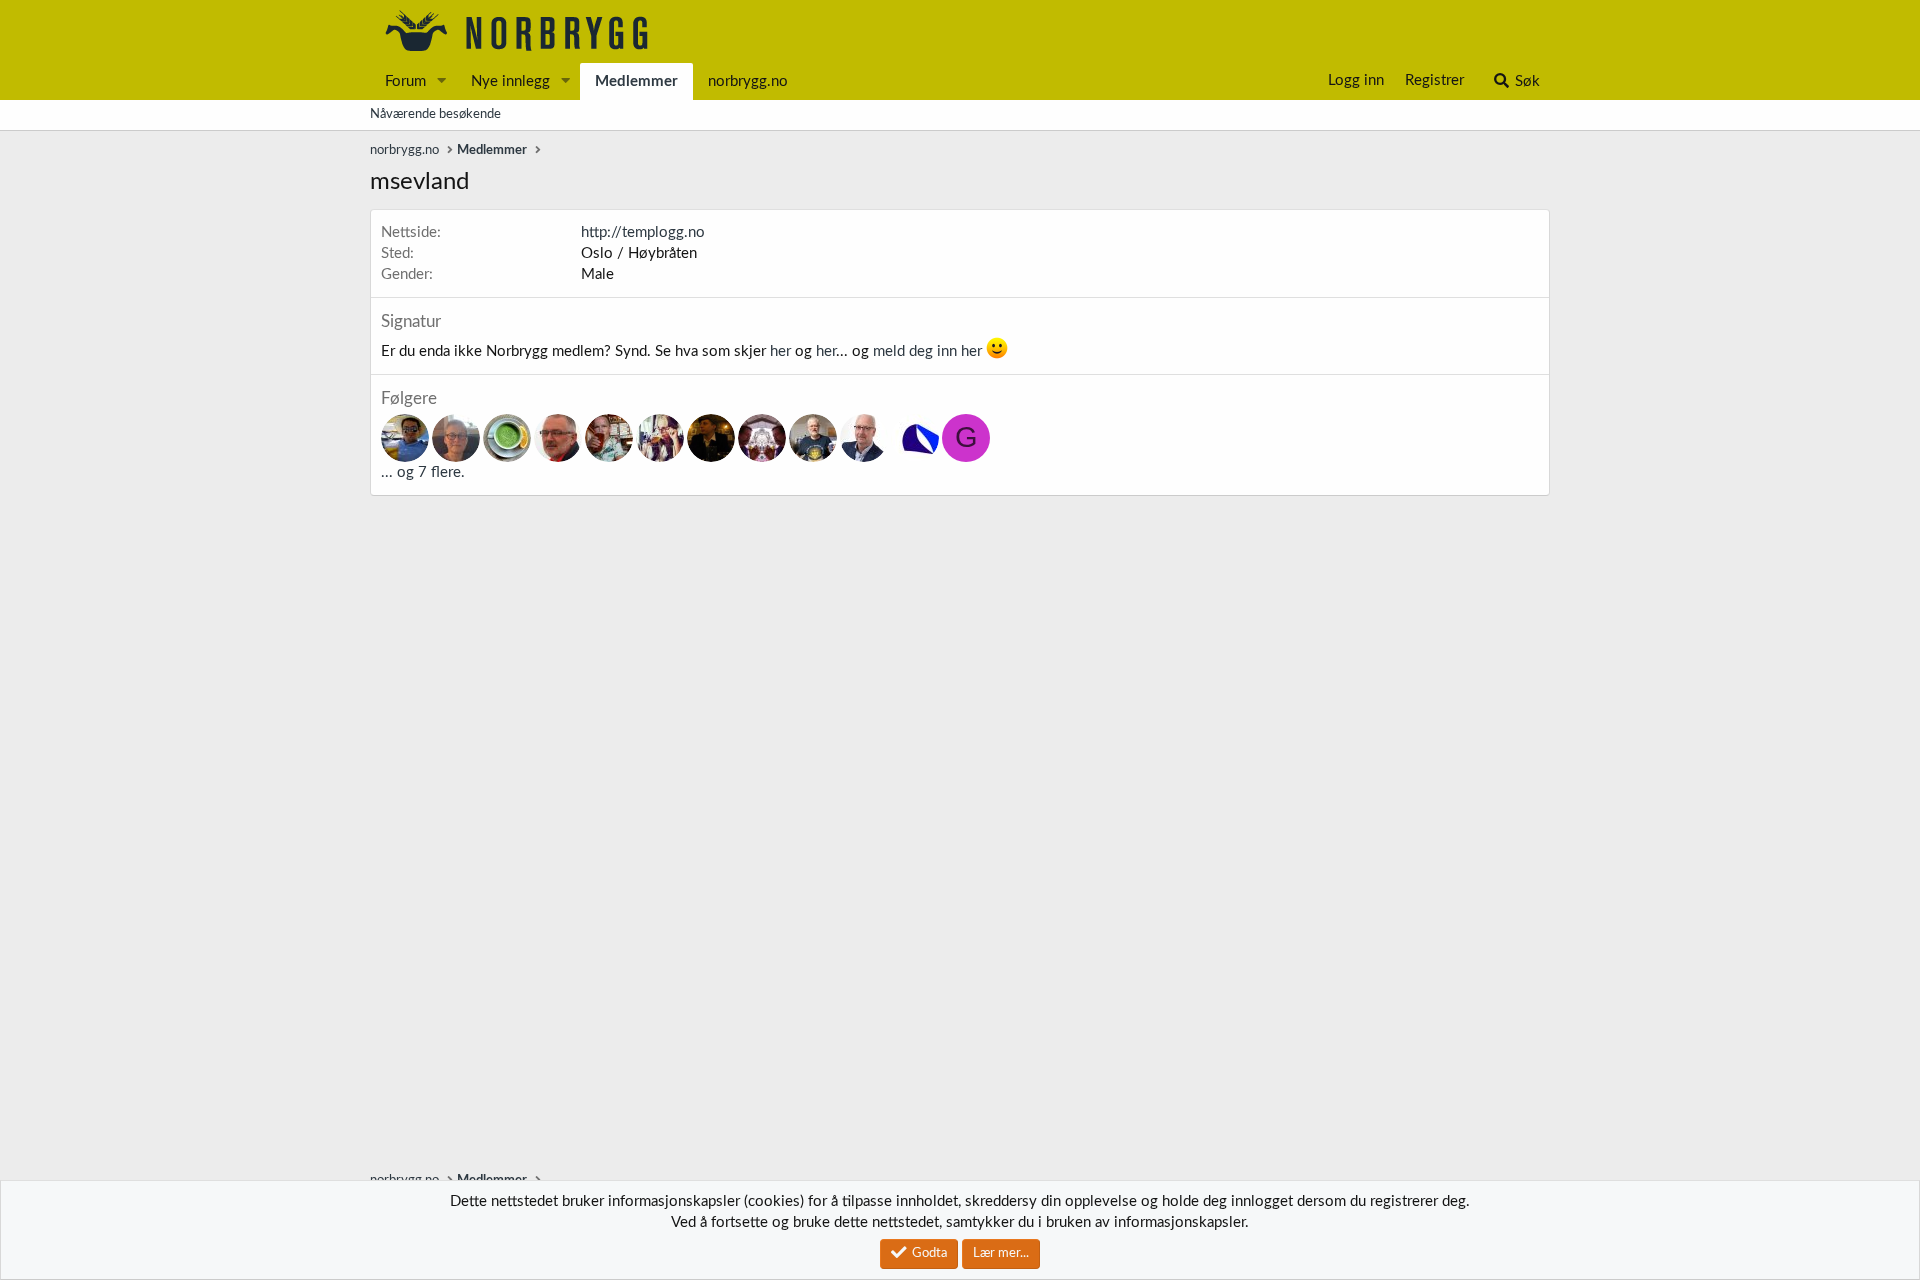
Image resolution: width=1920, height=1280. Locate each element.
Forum (405, 81)
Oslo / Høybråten (639, 253)
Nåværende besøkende (435, 114)
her (780, 351)
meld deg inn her (927, 351)
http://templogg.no (643, 232)
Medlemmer (636, 81)
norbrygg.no (748, 81)
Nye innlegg (510, 81)
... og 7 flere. (423, 472)
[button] (442, 81)
